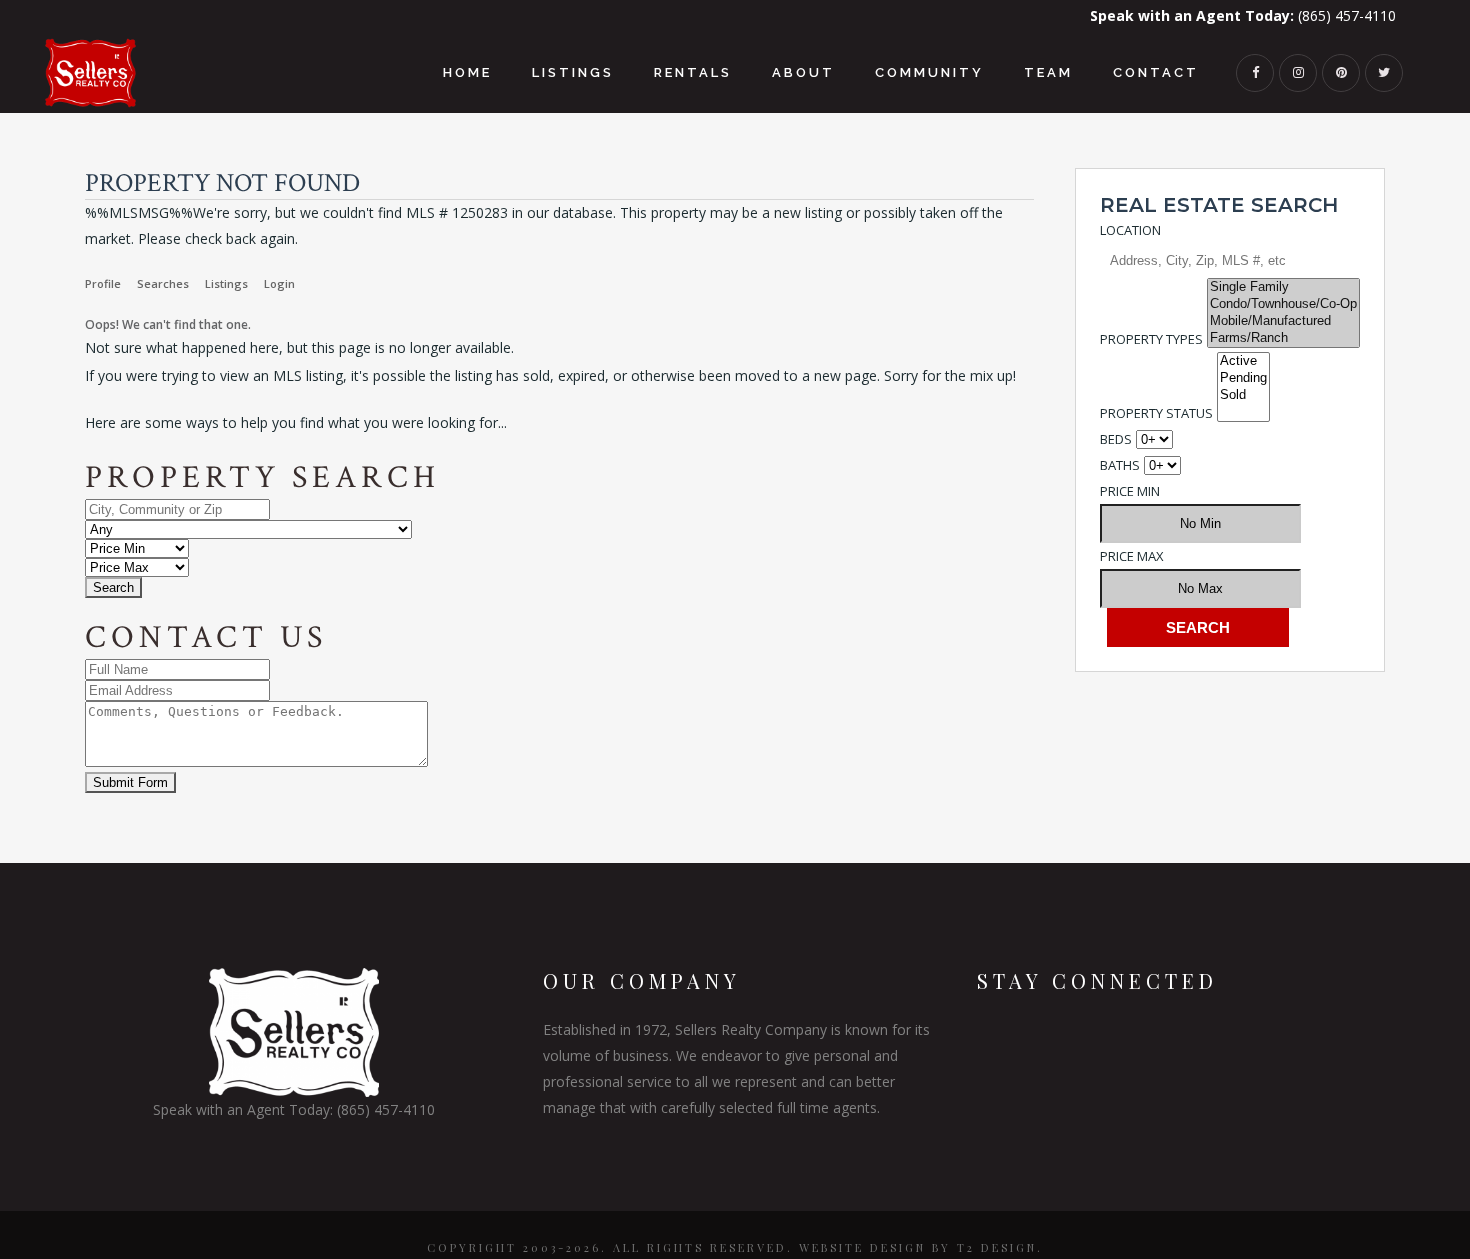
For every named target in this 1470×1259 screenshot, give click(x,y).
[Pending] (1243, 378)
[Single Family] (1283, 287)
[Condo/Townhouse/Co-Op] (1283, 304)
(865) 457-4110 (1243, 15)
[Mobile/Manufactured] (1283, 321)
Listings (226, 283)
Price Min (1130, 491)
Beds (1116, 439)
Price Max (1132, 556)
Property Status (1156, 413)
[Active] (1243, 361)
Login (279, 283)
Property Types (1151, 339)
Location (1130, 230)
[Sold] (1243, 395)
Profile (103, 283)
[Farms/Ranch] (1283, 338)
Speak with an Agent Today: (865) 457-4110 (294, 1109)
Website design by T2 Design (918, 1247)
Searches (163, 283)
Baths (1120, 465)
